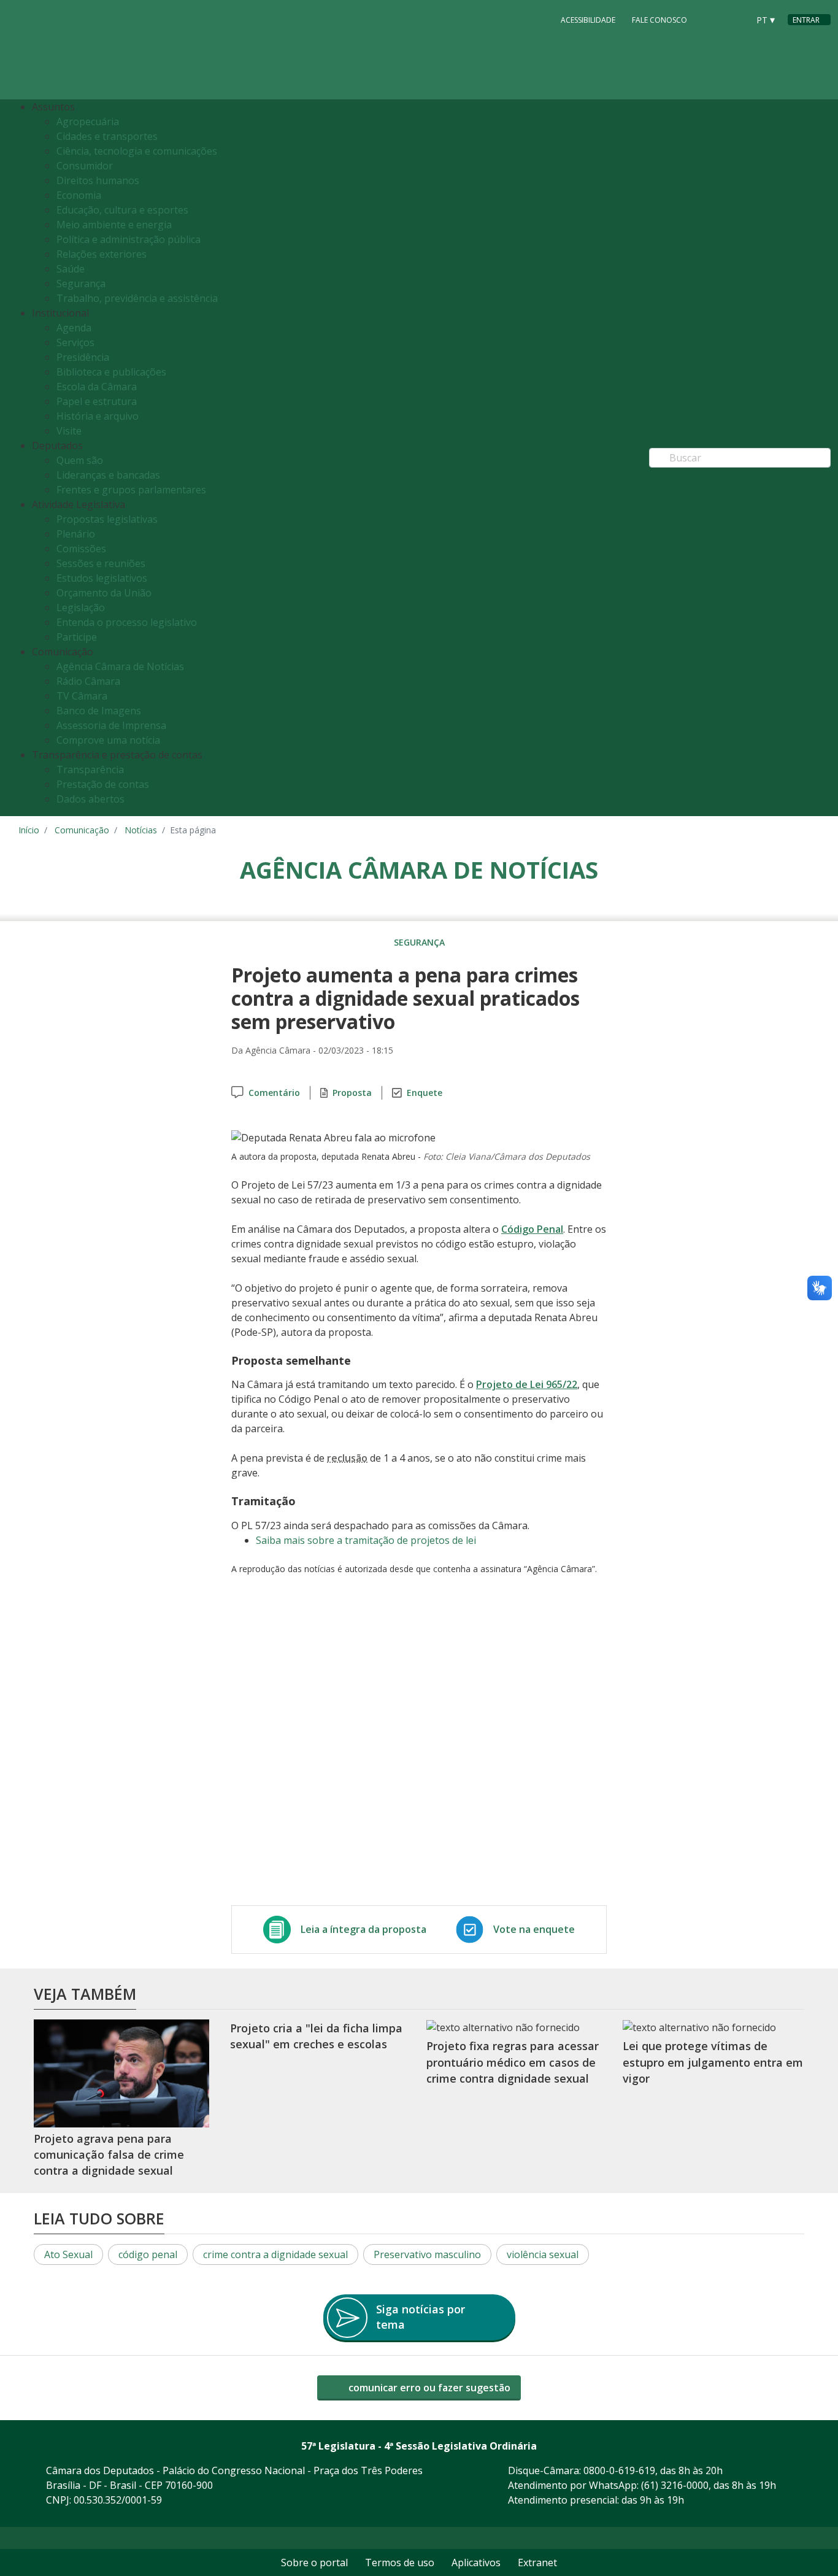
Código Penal (532, 1229)
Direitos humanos (98, 180)
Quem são (80, 460)
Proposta (352, 1093)
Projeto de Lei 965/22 (527, 1384)
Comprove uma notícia (108, 740)
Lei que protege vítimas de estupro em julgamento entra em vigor (713, 2063)
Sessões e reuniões (101, 563)
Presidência (83, 357)
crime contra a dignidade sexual (275, 2254)
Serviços (75, 342)
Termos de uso (400, 2563)
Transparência (90, 769)
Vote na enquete (534, 1929)
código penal (148, 2254)
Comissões (81, 549)
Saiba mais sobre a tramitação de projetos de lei (366, 1540)
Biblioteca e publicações (111, 372)
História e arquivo (98, 416)
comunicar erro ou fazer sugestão (428, 2388)
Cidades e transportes (107, 136)
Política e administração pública (129, 239)
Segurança (81, 283)
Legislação (81, 607)
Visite (69, 431)
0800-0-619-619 (619, 2470)
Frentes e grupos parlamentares (131, 490)
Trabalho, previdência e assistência (137, 298)
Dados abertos (90, 799)
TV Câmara (82, 696)
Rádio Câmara (88, 681)
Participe (77, 637)
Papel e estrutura (97, 401)
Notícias (141, 830)
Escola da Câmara (97, 387)
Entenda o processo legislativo (127, 622)
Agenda (74, 328)
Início (29, 830)
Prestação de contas (103, 784)
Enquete (425, 1093)
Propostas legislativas (107, 519)
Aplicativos (476, 2563)
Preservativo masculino (427, 2254)
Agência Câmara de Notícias (120, 666)
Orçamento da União (104, 593)
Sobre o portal (314, 2563)
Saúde (71, 269)
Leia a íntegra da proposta (363, 1929)
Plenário (76, 534)
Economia (79, 195)
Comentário (274, 1093)
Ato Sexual (68, 2254)
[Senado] (735, 19)
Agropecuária (88, 121)
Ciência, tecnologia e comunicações (137, 151)
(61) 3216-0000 (675, 2485)
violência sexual (543, 2254)
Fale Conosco (659, 20)
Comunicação (82, 830)
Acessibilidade (588, 20)
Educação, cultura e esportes (122, 210)
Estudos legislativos (102, 578)
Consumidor (85, 166)
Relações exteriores (102, 254)
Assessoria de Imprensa (111, 725)
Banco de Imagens (99, 711)
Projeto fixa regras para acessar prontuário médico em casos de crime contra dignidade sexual (513, 2063)
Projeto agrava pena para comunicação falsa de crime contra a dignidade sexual (109, 2155)
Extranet (537, 2563)
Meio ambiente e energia (114, 225)
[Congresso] (712, 19)
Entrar (806, 20)
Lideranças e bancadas (108, 475)
